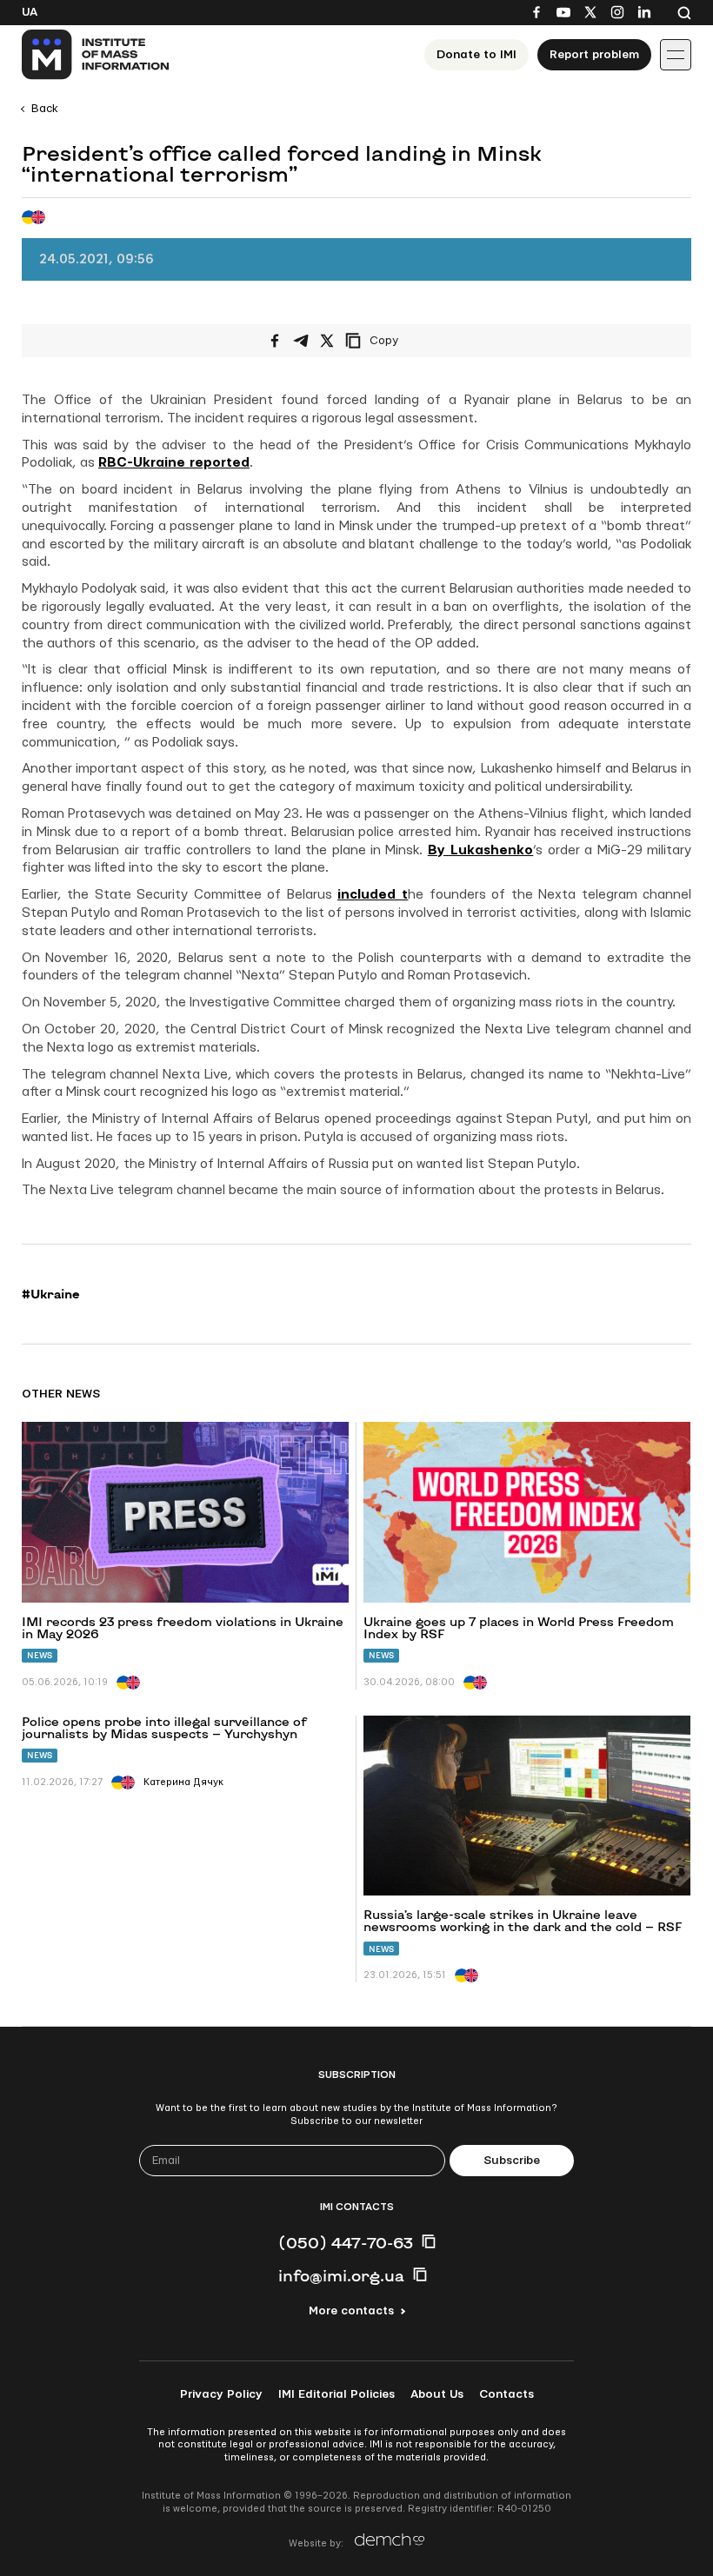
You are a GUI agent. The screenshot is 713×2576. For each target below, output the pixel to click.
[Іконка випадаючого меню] (676, 55)
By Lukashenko (480, 850)
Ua (30, 12)
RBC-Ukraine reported (174, 463)
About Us (437, 2394)
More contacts (351, 2311)
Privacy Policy (221, 2394)
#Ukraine (51, 1294)
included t (373, 895)
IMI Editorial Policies (337, 2394)
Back (45, 109)
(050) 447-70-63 (346, 2242)
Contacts (506, 2394)
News (40, 1655)
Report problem (594, 55)
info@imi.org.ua (341, 2275)
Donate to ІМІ (476, 55)
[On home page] (96, 55)
